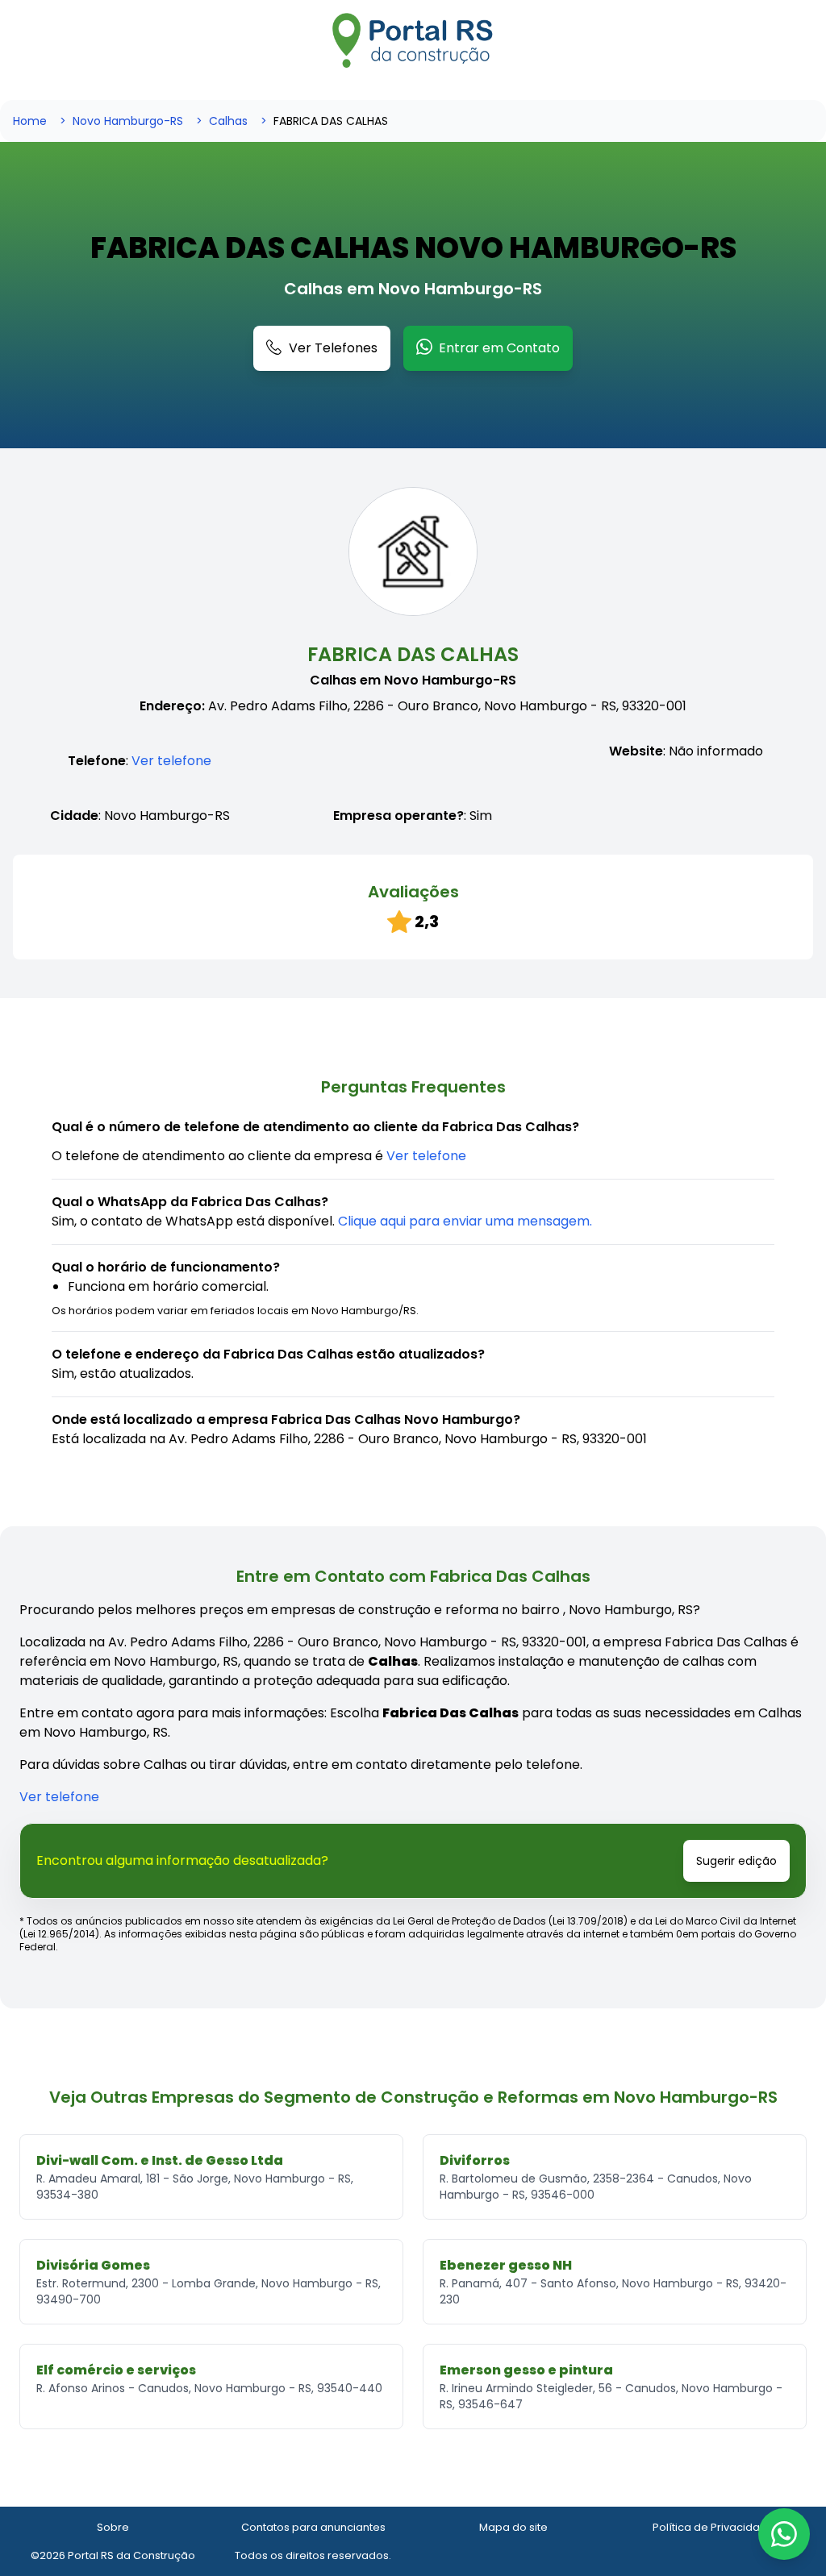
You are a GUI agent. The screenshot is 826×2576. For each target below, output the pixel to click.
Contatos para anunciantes (313, 2527)
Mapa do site (513, 2527)
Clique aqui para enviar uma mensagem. (465, 1221)
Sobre (113, 2527)
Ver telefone (171, 761)
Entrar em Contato (499, 348)
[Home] (413, 40)
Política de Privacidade (713, 2527)
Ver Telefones (333, 348)
